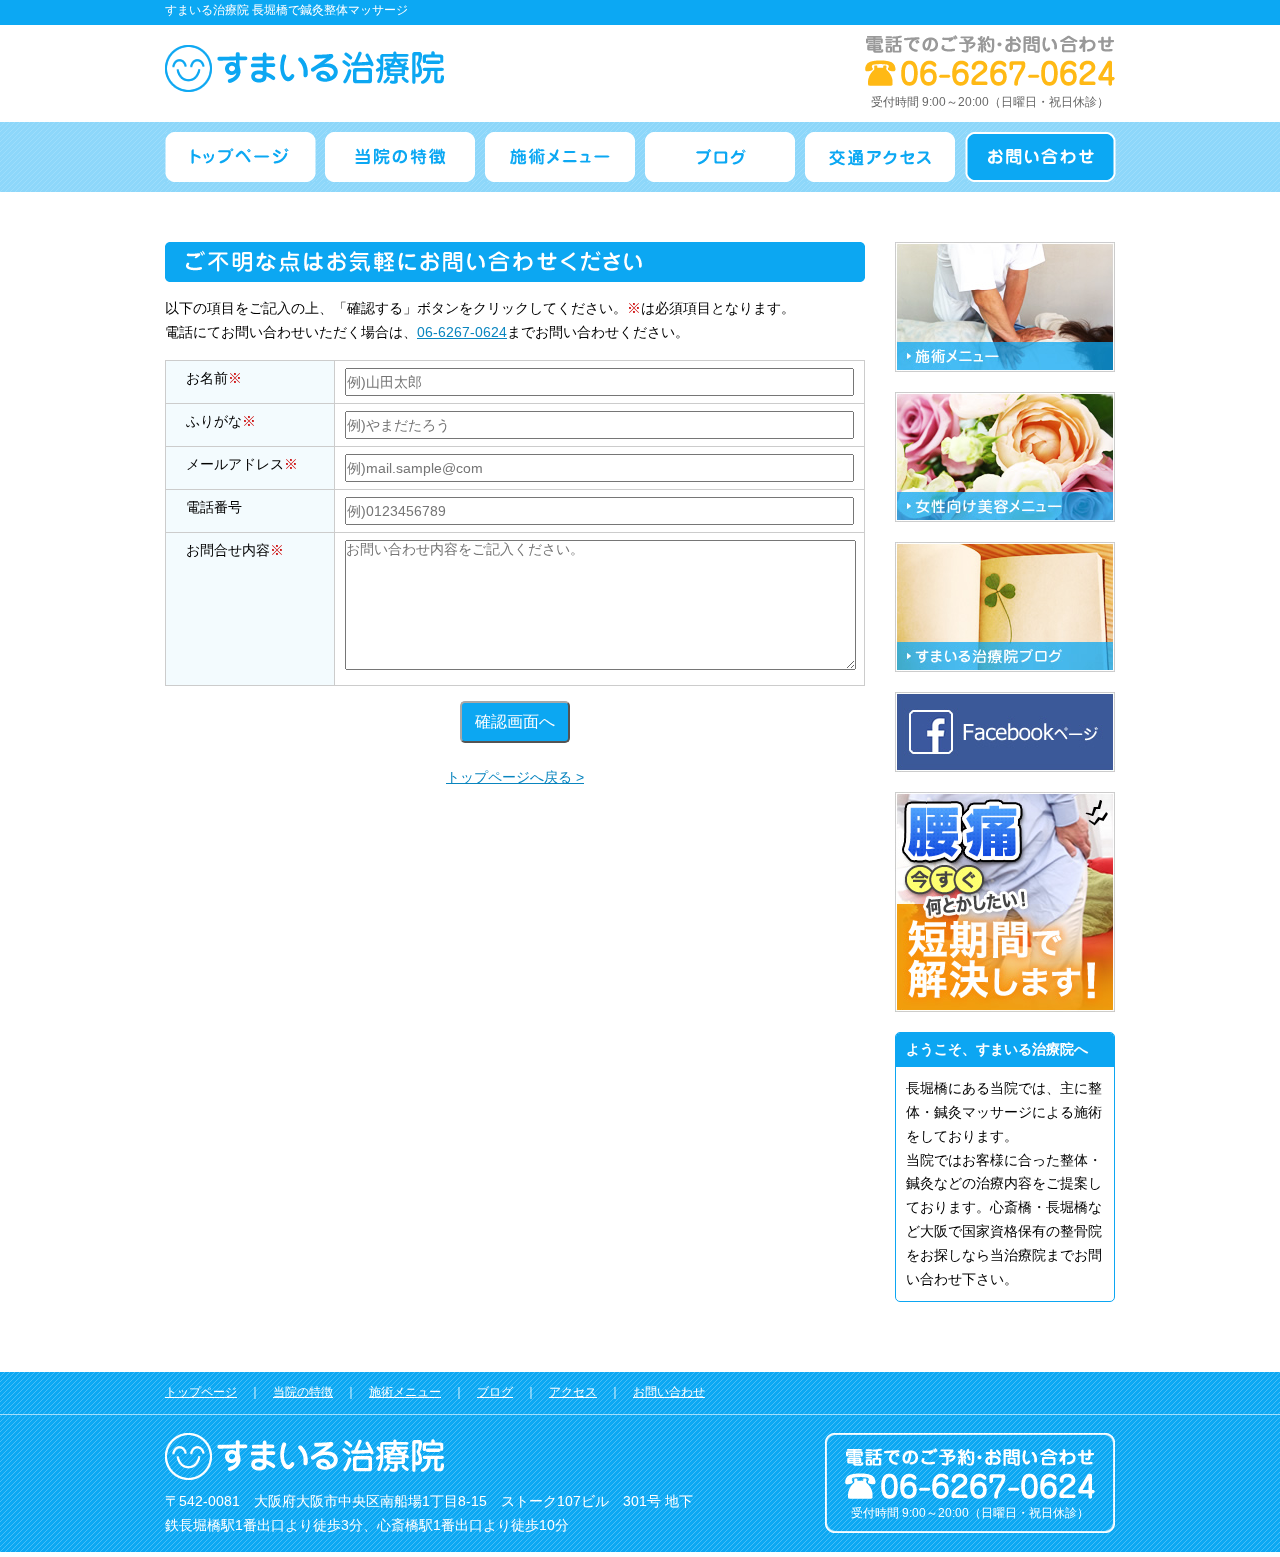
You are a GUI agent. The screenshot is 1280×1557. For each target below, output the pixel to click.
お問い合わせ (669, 1392)
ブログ (495, 1392)
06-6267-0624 (462, 332)
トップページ (201, 1392)
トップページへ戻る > (515, 777)
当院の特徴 (303, 1392)
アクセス (573, 1392)
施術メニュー (405, 1392)
